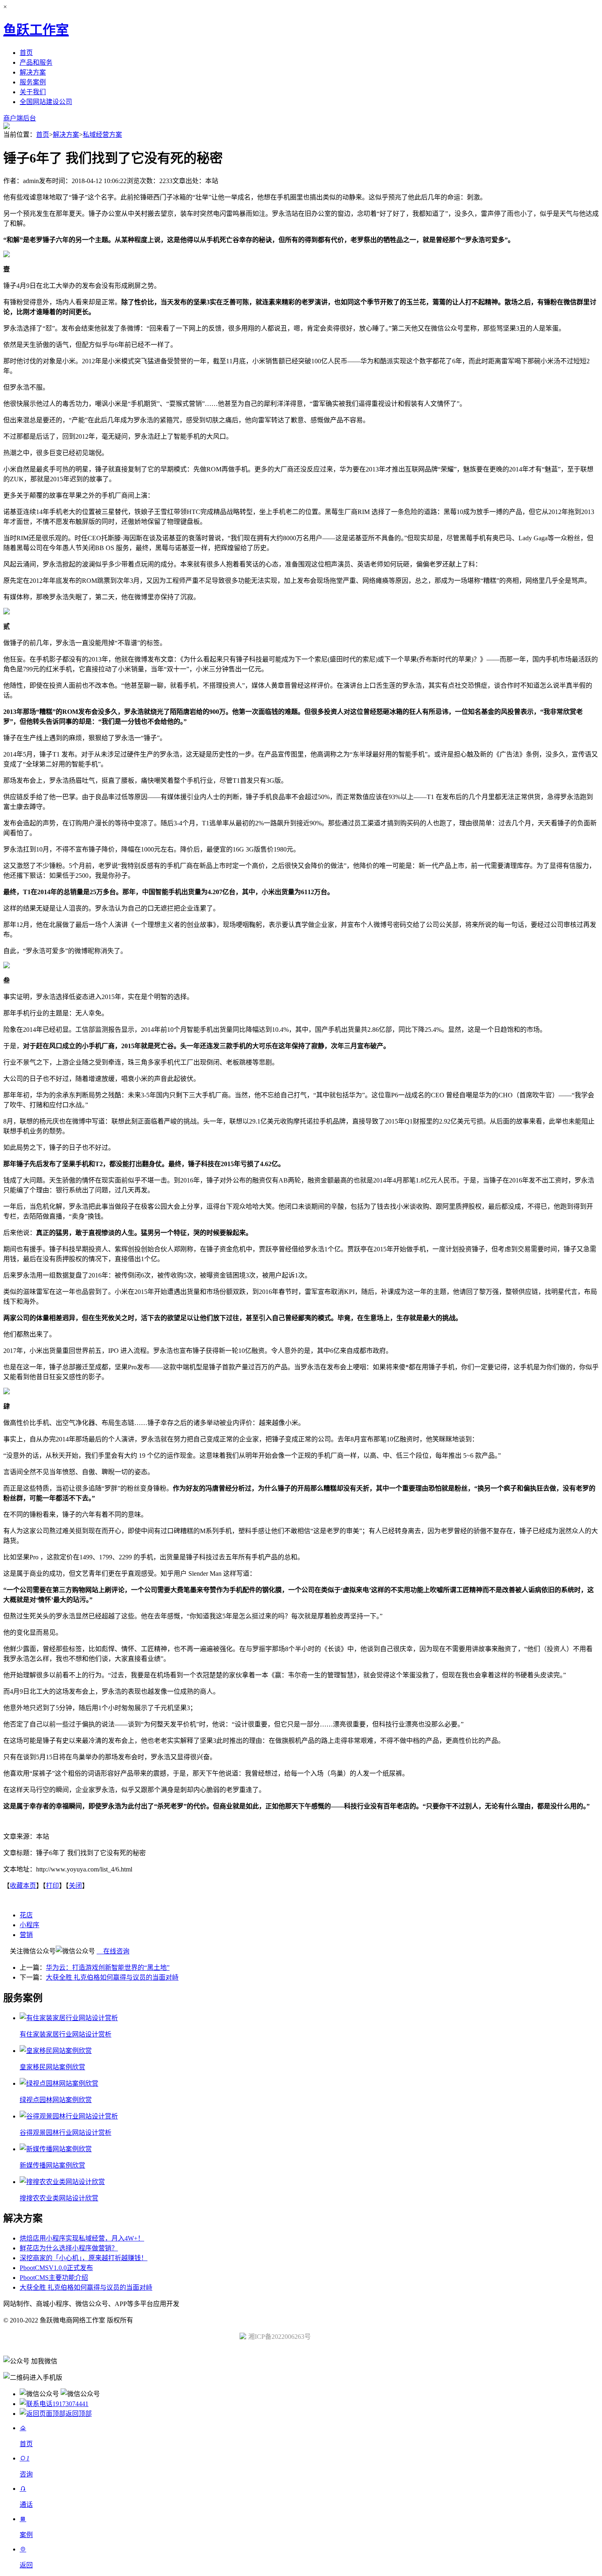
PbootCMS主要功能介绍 (54, 2278)
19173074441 (70, 2404)
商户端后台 (20, 118)
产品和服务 (36, 62)
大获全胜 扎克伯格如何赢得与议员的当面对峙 (112, 1977)
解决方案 (33, 72)
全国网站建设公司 (46, 102)
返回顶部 (79, 2414)
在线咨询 (113, 1951)
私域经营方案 (102, 135)
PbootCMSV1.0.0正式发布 (56, 2268)
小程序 (29, 1925)
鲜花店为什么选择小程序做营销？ (69, 2248)
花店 (26, 1915)
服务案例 (33, 82)
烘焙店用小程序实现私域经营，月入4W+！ (82, 2238)
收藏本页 (23, 1886)
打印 (52, 1886)
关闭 (75, 1886)
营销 (26, 1935)
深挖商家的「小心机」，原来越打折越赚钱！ (84, 2258)
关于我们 (33, 92)
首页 (26, 53)
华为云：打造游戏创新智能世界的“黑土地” (108, 1968)
